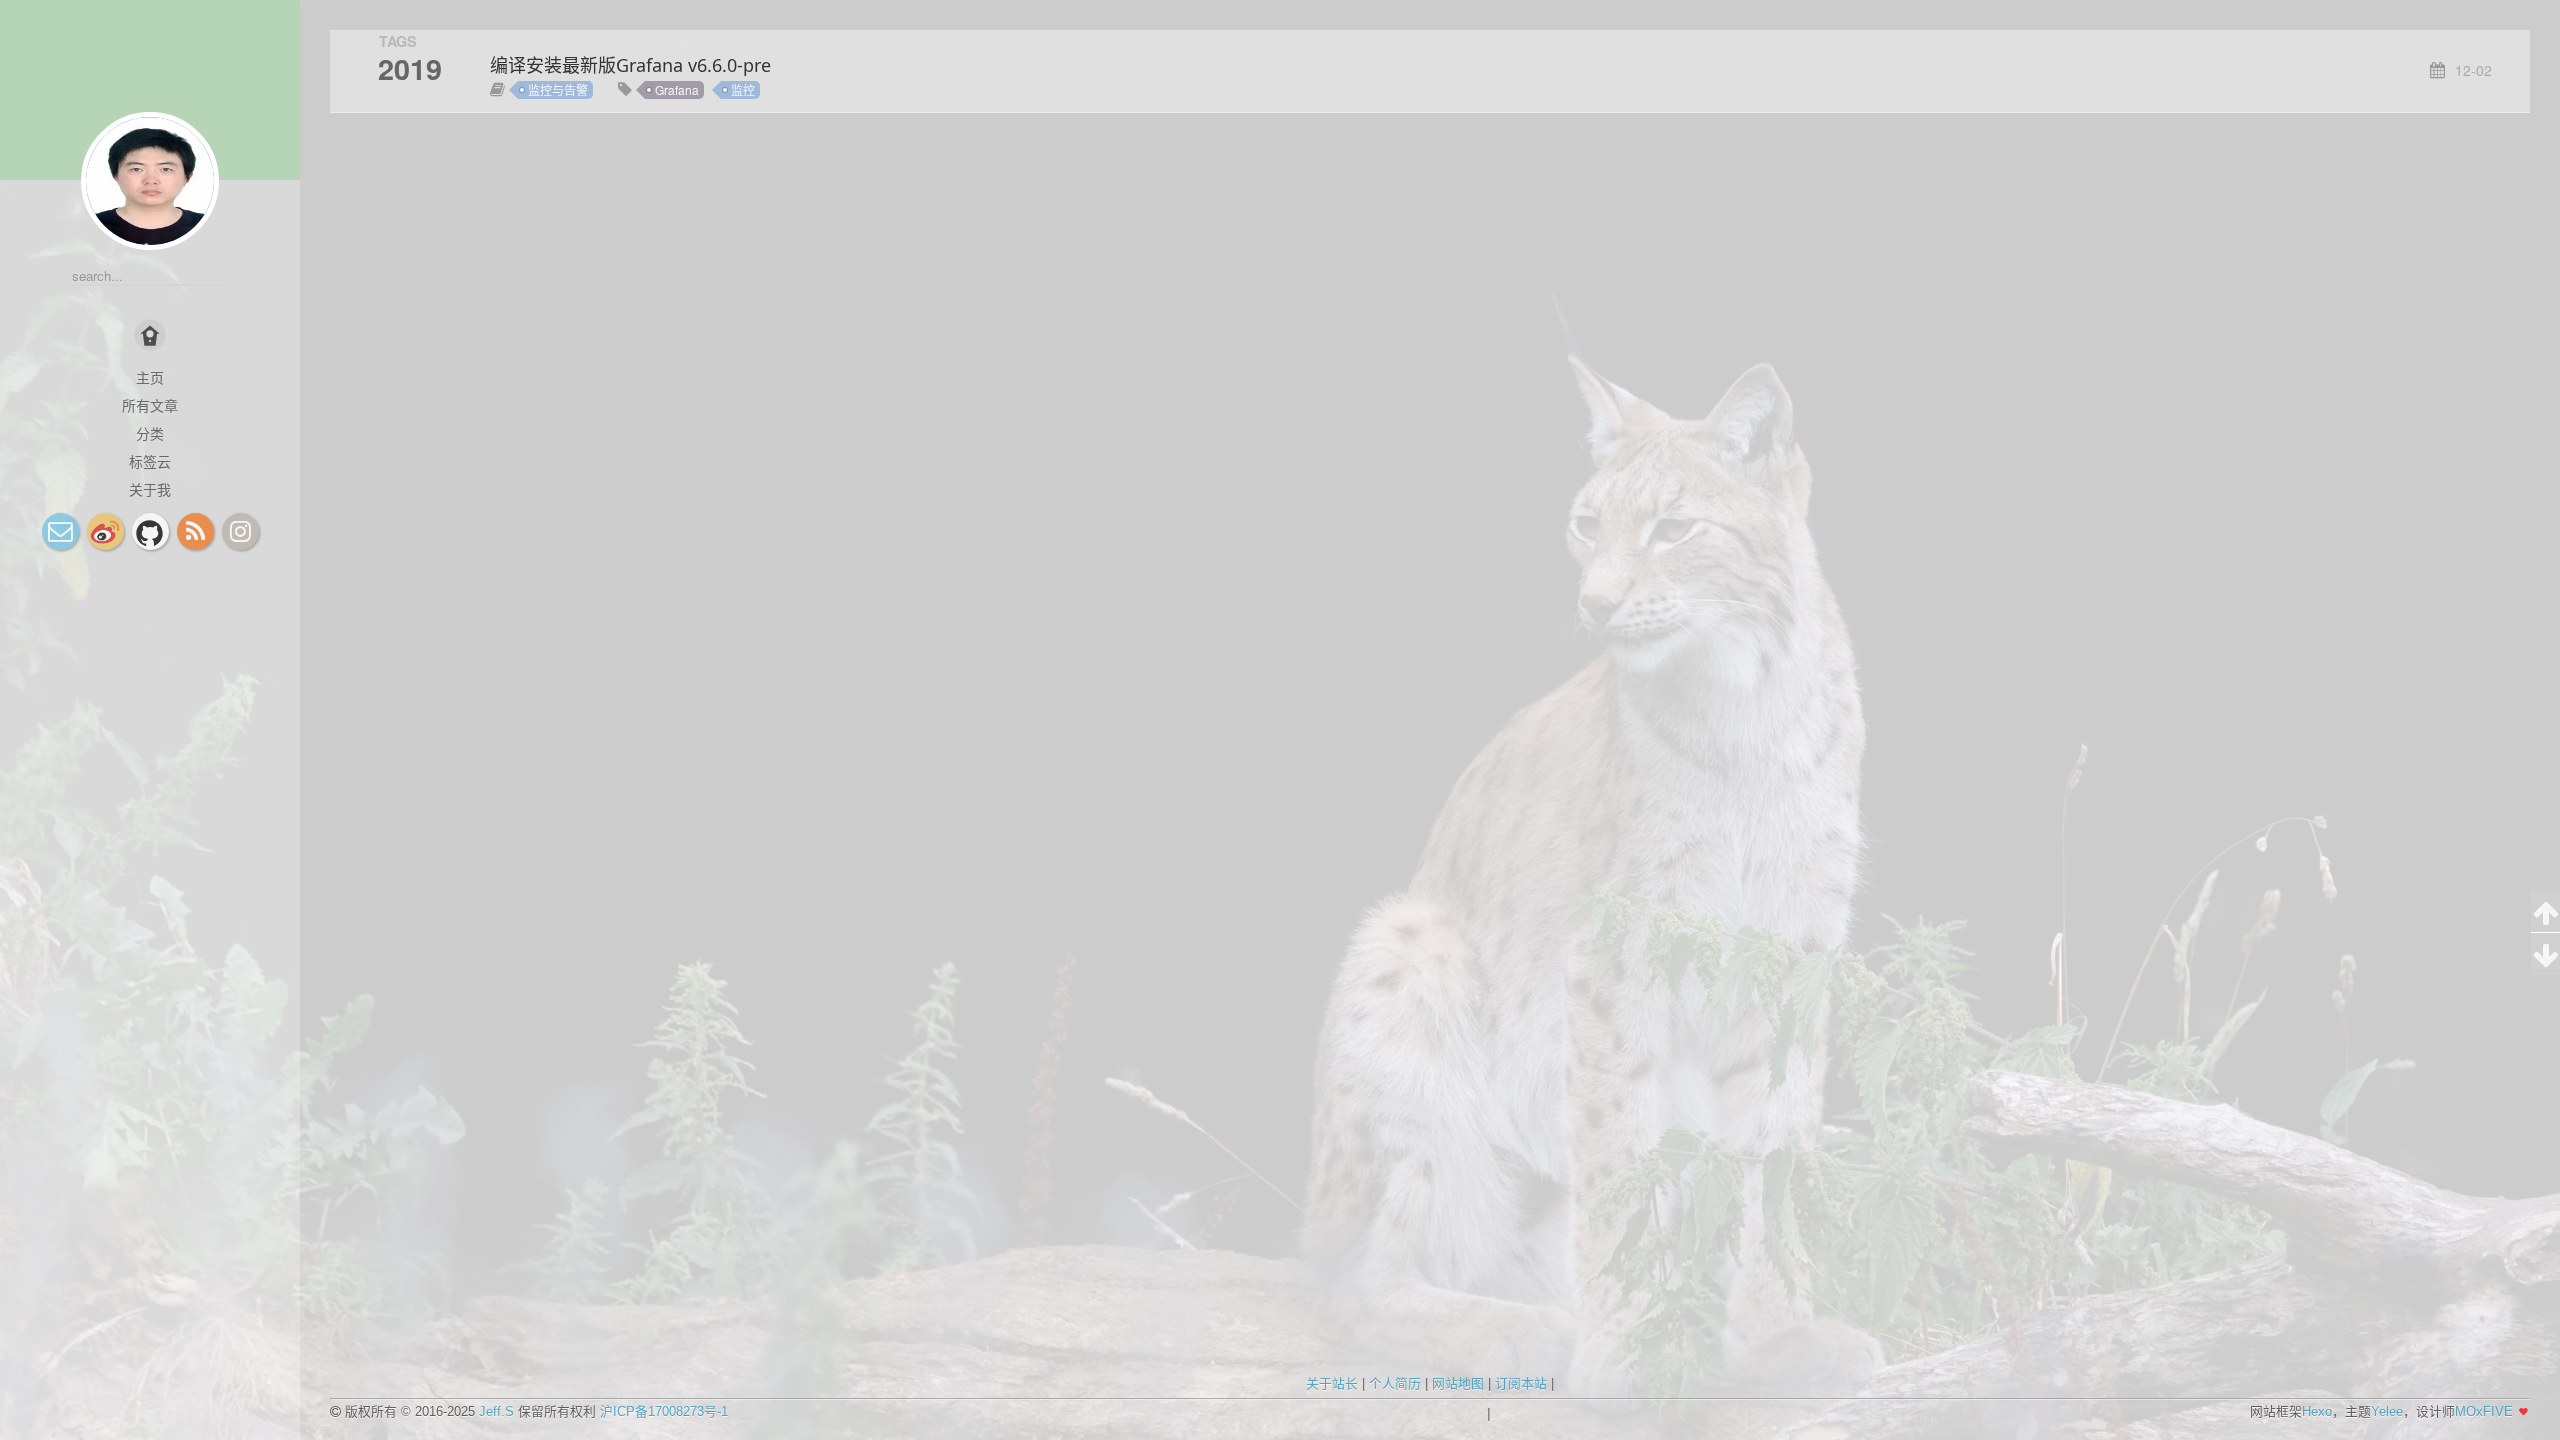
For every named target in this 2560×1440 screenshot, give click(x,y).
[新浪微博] (105, 531)
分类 (150, 433)
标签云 (150, 461)
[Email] (60, 531)
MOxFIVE (2484, 1411)
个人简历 (1395, 1383)
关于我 (150, 489)
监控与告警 (558, 89)
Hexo (2317, 1411)
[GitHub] (150, 531)
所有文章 (150, 405)
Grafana (677, 89)
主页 (150, 377)
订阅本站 (1521, 1383)
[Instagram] (240, 531)
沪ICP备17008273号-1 (664, 1411)
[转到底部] (2545, 954)
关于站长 (1332, 1383)
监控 (743, 89)
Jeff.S (496, 1411)
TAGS (398, 41)
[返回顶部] (2545, 911)
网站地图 (1458, 1383)
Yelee (2387, 1411)
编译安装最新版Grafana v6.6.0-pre (630, 65)
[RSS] (195, 531)
